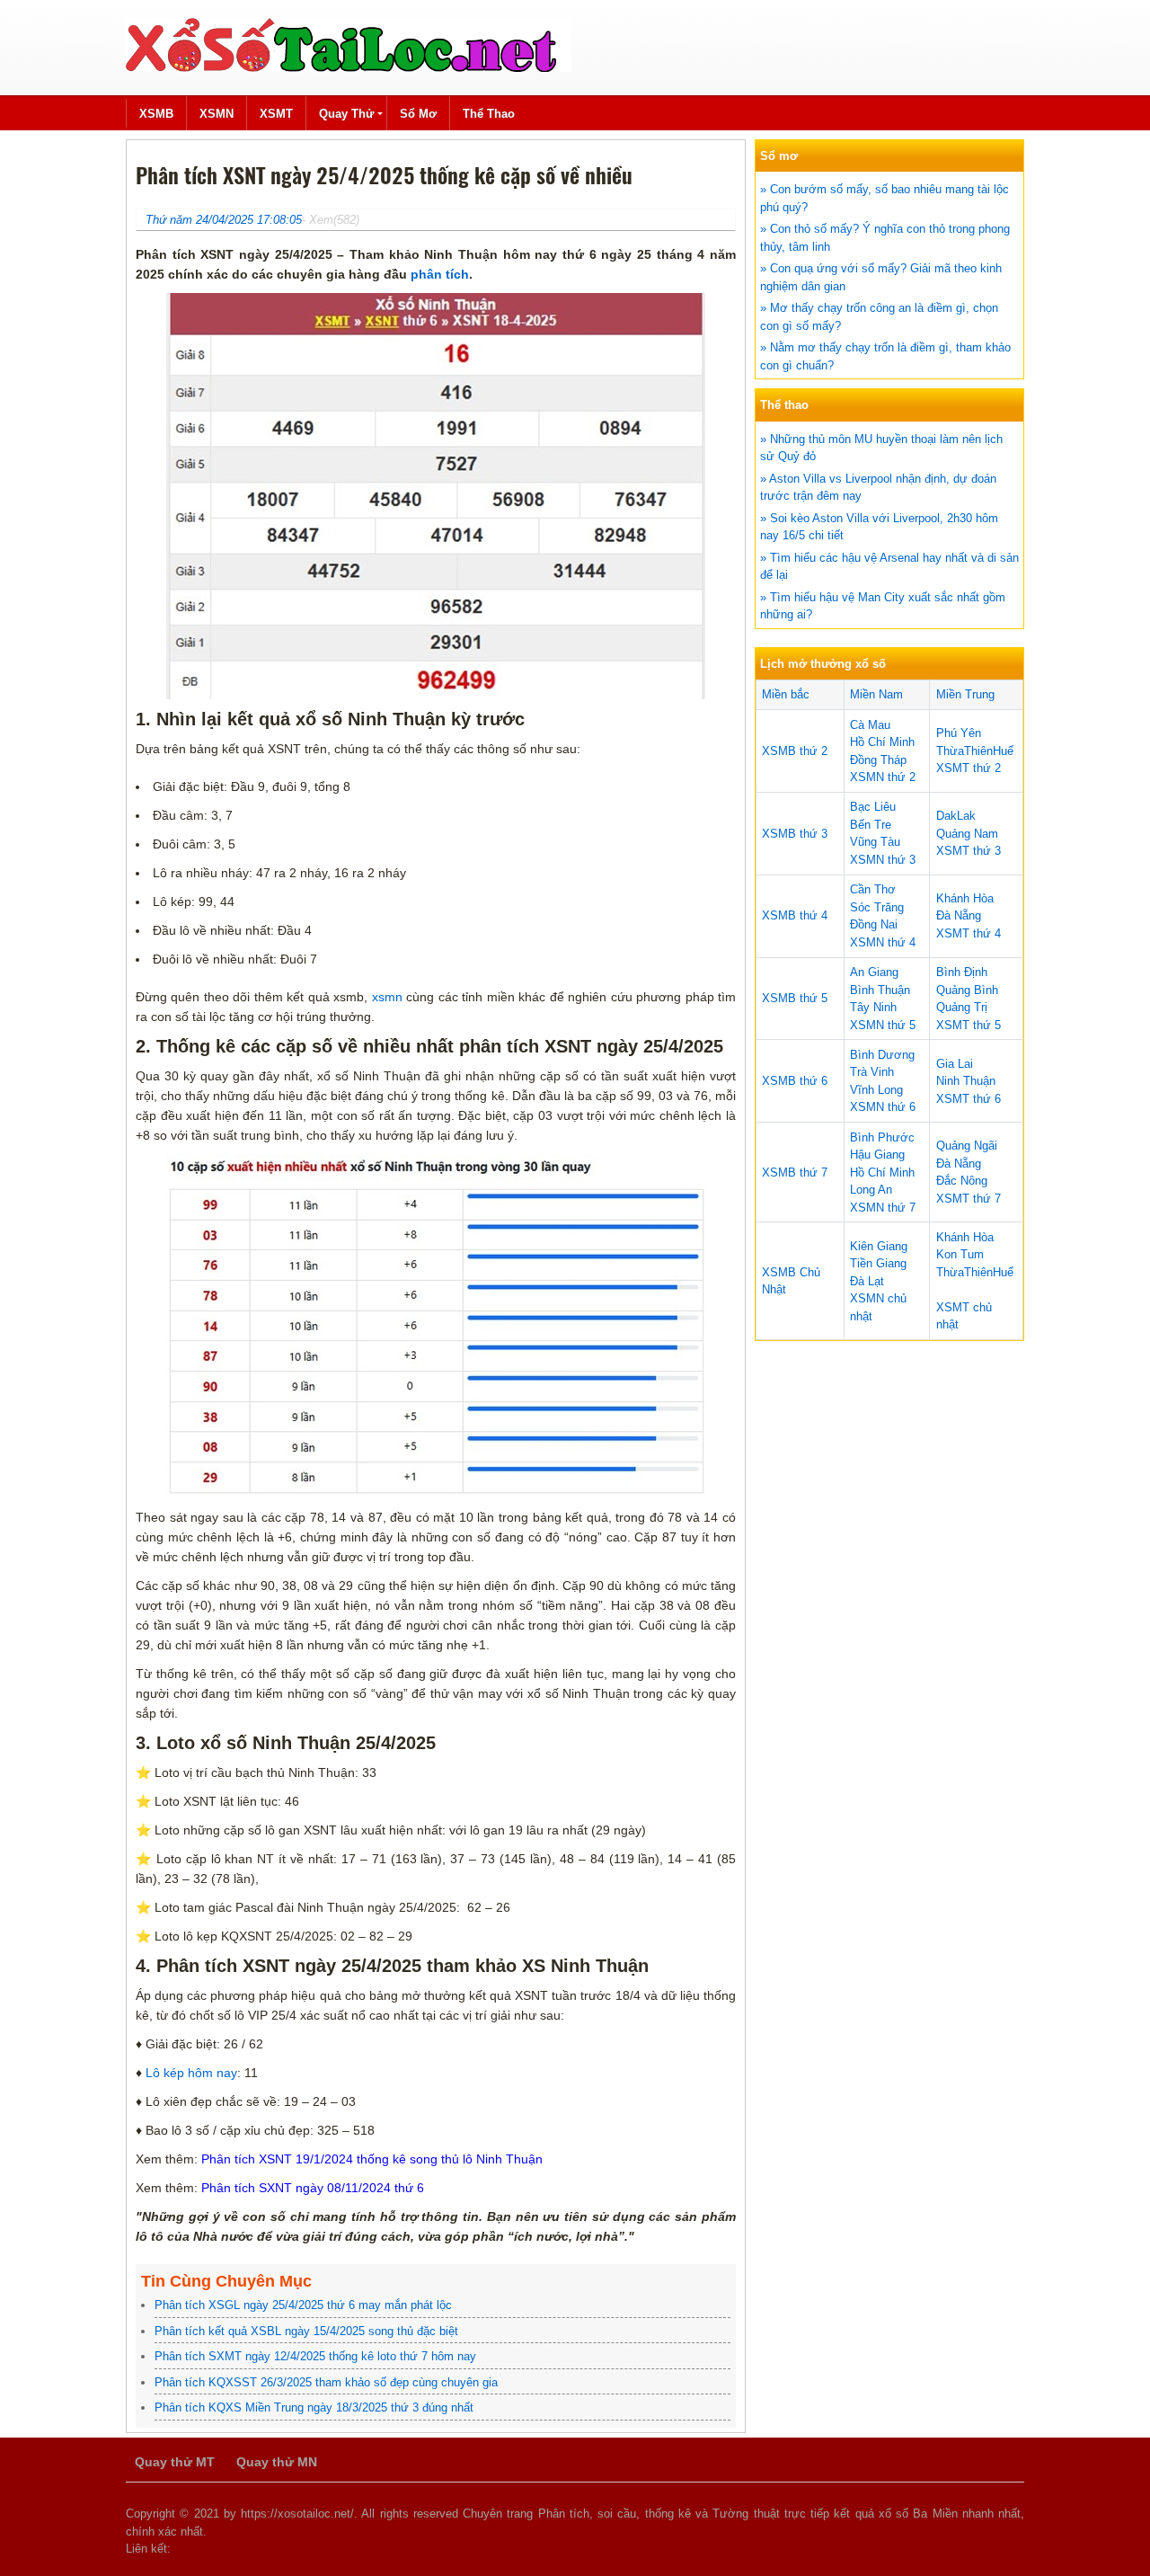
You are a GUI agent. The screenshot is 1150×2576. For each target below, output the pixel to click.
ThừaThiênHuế (975, 751)
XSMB (156, 114)
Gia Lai (955, 1064)
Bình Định (962, 972)
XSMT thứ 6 (969, 1099)
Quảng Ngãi (967, 1146)
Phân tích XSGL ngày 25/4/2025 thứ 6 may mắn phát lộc (303, 2305)
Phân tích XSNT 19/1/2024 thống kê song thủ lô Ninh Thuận (372, 2159)
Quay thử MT (175, 2462)
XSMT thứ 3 (969, 851)
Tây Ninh (873, 1007)
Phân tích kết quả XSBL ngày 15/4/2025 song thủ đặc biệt (306, 2331)
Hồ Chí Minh (882, 742)
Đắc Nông (962, 1181)
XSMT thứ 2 (969, 768)
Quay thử (346, 114)
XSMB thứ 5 (795, 998)
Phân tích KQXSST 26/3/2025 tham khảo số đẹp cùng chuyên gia (326, 2382)
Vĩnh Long (876, 1090)
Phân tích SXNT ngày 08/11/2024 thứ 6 (313, 2188)
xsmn (385, 997)
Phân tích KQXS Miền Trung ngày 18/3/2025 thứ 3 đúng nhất (314, 2407)
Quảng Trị (962, 1007)
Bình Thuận (880, 990)
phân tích (440, 274)
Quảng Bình (967, 990)
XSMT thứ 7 (969, 1199)
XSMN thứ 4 (883, 942)
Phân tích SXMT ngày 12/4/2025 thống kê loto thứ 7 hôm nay (315, 2356)
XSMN (217, 114)
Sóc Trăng (877, 907)
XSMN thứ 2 (883, 777)
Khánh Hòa (965, 898)
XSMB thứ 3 (795, 834)
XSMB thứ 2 (795, 751)
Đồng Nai (874, 924)
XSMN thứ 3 (883, 860)
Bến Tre (871, 825)
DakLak (956, 816)
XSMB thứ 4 (795, 915)
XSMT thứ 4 (969, 933)
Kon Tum (960, 1254)
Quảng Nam (967, 834)
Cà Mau (870, 725)
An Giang (874, 972)
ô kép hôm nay (195, 2073)
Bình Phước (882, 1137)
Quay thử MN (277, 2462)
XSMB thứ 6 (795, 1081)
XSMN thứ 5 (883, 1025)
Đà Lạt (867, 1281)
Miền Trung (965, 694)
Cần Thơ (873, 889)
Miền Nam (876, 694)
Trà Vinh (872, 1072)
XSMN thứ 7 (883, 1208)
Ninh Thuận (966, 1081)
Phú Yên (959, 733)
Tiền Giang (878, 1263)
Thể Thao (489, 114)
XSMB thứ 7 (795, 1173)
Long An (871, 1190)
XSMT (276, 114)
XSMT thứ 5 (969, 1025)
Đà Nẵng (959, 915)
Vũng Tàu (875, 842)
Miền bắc (786, 694)
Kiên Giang (879, 1246)
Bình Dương (882, 1055)
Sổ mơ (418, 114)
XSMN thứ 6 (883, 1107)
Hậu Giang (877, 1155)
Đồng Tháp (878, 760)
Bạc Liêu (873, 807)
